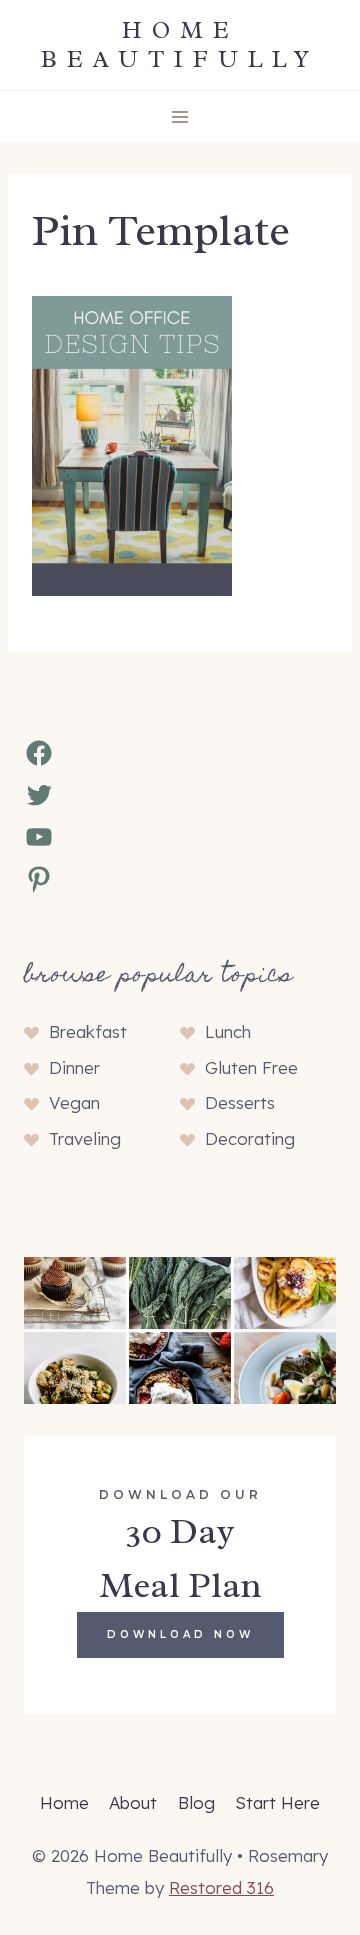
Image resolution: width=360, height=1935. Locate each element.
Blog (196, 1802)
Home (64, 1802)
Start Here (277, 1802)
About (133, 1802)
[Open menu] (180, 116)
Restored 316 (221, 1887)
